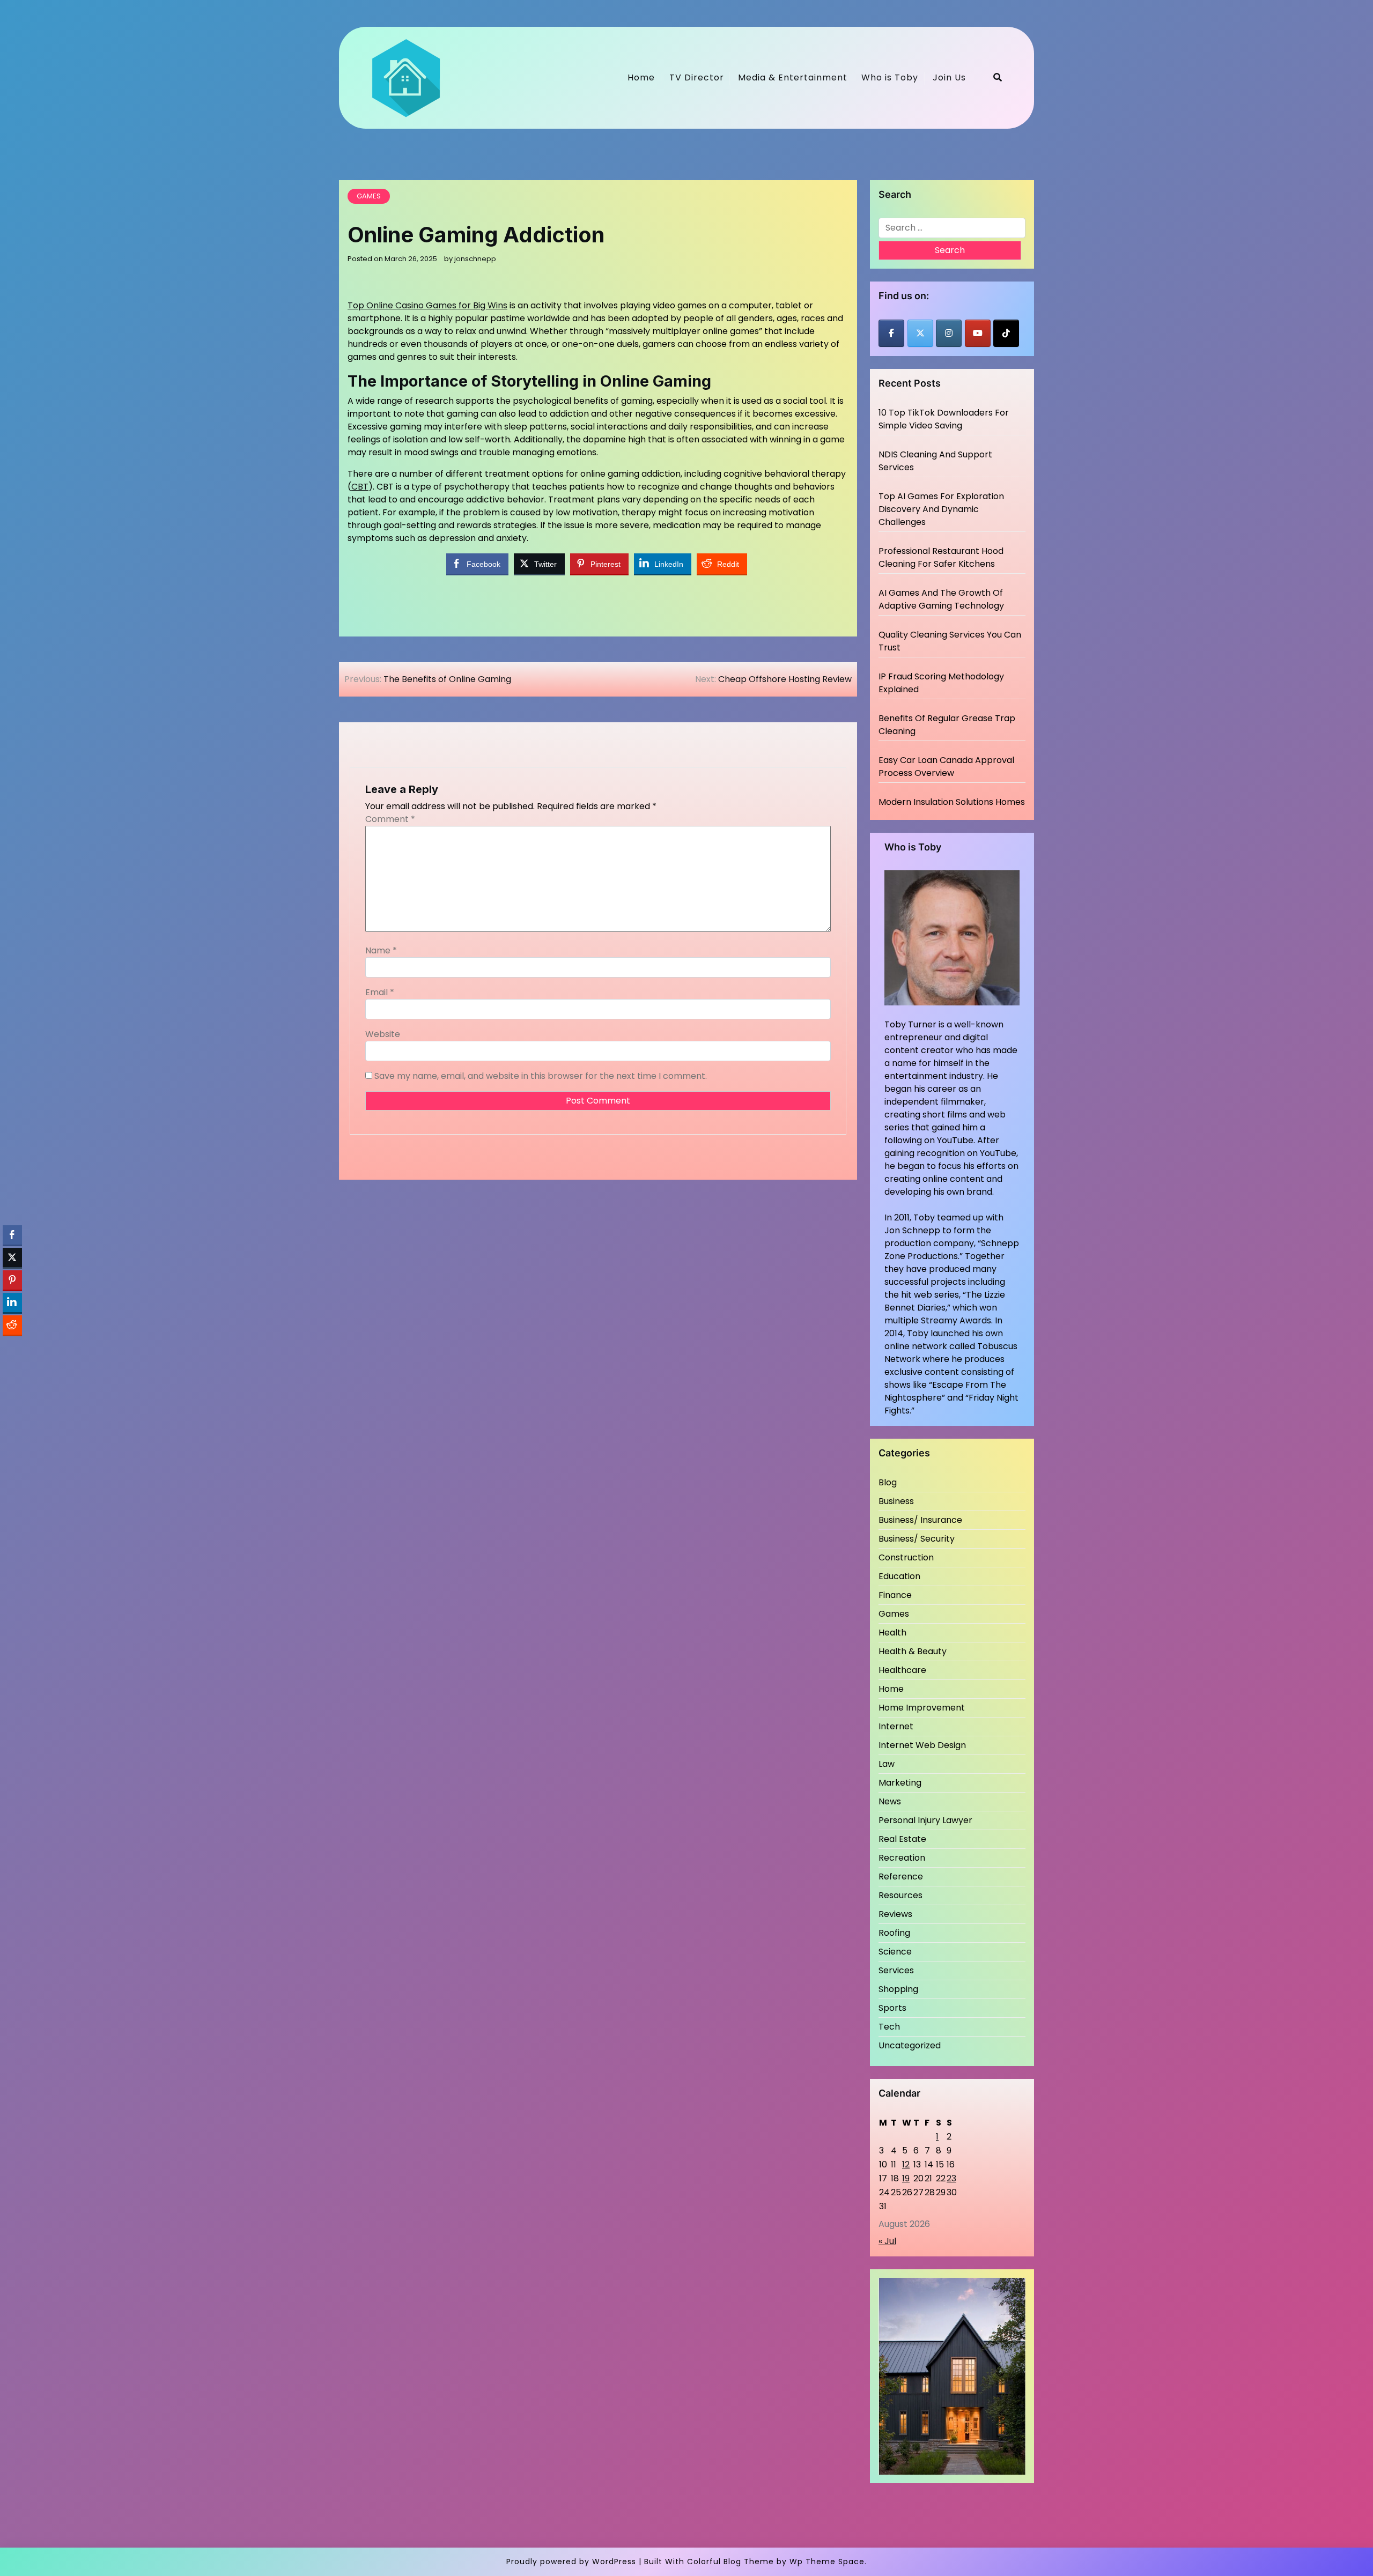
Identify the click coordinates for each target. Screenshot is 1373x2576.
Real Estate (902, 1839)
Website (383, 1034)
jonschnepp (475, 259)
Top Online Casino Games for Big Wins (427, 305)
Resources (900, 1895)
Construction (906, 1557)
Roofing (894, 1933)
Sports (892, 2008)
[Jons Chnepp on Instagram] (949, 333)
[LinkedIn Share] (12, 1302)
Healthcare (902, 1670)
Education (899, 1576)
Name (381, 950)
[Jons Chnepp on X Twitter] (920, 333)
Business (896, 1501)
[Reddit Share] (12, 1325)
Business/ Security (917, 1539)
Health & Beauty (913, 1651)
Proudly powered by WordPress (571, 2562)
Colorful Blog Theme (730, 2562)
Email (380, 992)
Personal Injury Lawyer (925, 1820)
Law (887, 1764)
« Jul (887, 2241)
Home (641, 77)
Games (369, 196)
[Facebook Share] (12, 1235)
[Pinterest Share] (12, 1280)
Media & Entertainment (793, 77)
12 (906, 2164)
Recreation (902, 1858)
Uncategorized (910, 2045)
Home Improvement (922, 1708)
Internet (896, 1726)
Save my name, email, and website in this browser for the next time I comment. (541, 1076)
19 (906, 2178)
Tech (889, 2027)
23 (951, 2178)
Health (892, 1633)
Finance (895, 1595)
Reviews (895, 1914)
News (890, 1801)
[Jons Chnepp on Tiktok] (1006, 333)
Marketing (900, 1783)
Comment (390, 819)
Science (895, 1952)
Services (896, 1970)
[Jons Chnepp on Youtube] (978, 333)
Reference (901, 1877)
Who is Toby (890, 77)
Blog (888, 1482)
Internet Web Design (922, 1745)
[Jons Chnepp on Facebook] (891, 333)
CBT (360, 487)
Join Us (949, 77)
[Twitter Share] (12, 1257)
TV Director (697, 77)
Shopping (898, 1989)
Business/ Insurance (920, 1520)
